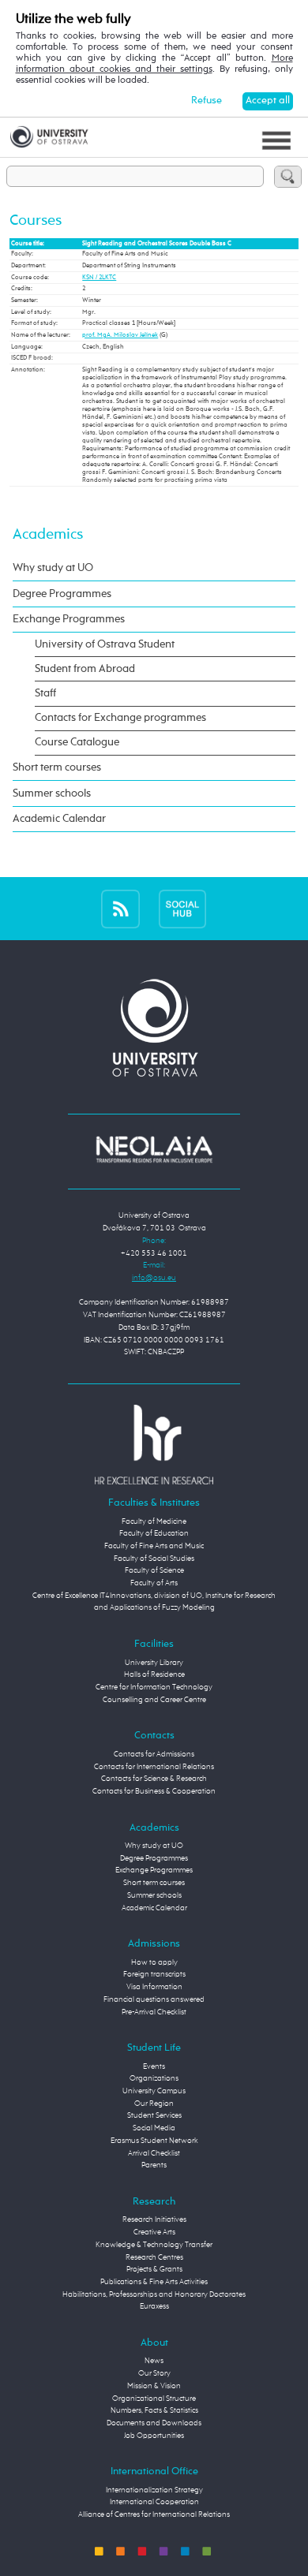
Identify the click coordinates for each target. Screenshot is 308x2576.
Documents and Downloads (154, 2423)
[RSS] (120, 909)
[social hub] (182, 909)
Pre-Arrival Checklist (154, 2012)
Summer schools (52, 793)
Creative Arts (154, 2232)
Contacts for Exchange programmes (120, 718)
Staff (45, 693)
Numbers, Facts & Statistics (154, 2410)
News (154, 2361)
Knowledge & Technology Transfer (154, 2245)
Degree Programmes (62, 594)
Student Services (154, 2115)
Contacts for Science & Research (154, 1779)
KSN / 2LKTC (99, 278)
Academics (48, 534)
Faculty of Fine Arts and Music (154, 1546)
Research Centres (154, 2257)
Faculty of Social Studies (154, 1559)
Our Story (154, 2373)
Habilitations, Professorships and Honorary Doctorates (154, 2294)
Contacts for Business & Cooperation (154, 1791)
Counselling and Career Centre (154, 1700)
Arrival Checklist (154, 2153)
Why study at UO (53, 568)
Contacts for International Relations (154, 1767)
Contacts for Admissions (154, 1754)
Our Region (154, 2104)
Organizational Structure (154, 2399)
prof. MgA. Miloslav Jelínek (120, 335)
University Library (154, 1663)
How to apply (154, 1962)
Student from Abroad (85, 669)
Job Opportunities (154, 2436)
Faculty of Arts (154, 1583)
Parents (154, 2165)
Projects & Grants (154, 2269)
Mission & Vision (154, 2386)
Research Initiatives (154, 2219)
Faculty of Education (154, 1533)
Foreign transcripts (154, 1974)
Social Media (154, 2128)
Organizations (154, 2078)
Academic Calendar (59, 819)
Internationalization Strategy (154, 2490)
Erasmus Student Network (154, 2141)
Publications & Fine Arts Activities (154, 2282)
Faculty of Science (154, 1570)
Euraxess (154, 2306)
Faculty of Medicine (154, 1521)
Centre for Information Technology (154, 1687)
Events (154, 2066)
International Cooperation (154, 2502)
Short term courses (57, 767)
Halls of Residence (154, 1674)
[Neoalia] (154, 1149)
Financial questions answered (154, 1999)
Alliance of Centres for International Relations (154, 2514)
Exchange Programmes (69, 619)
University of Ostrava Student (105, 644)
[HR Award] (154, 1444)
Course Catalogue (77, 742)
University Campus (154, 2091)
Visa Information (154, 1987)
